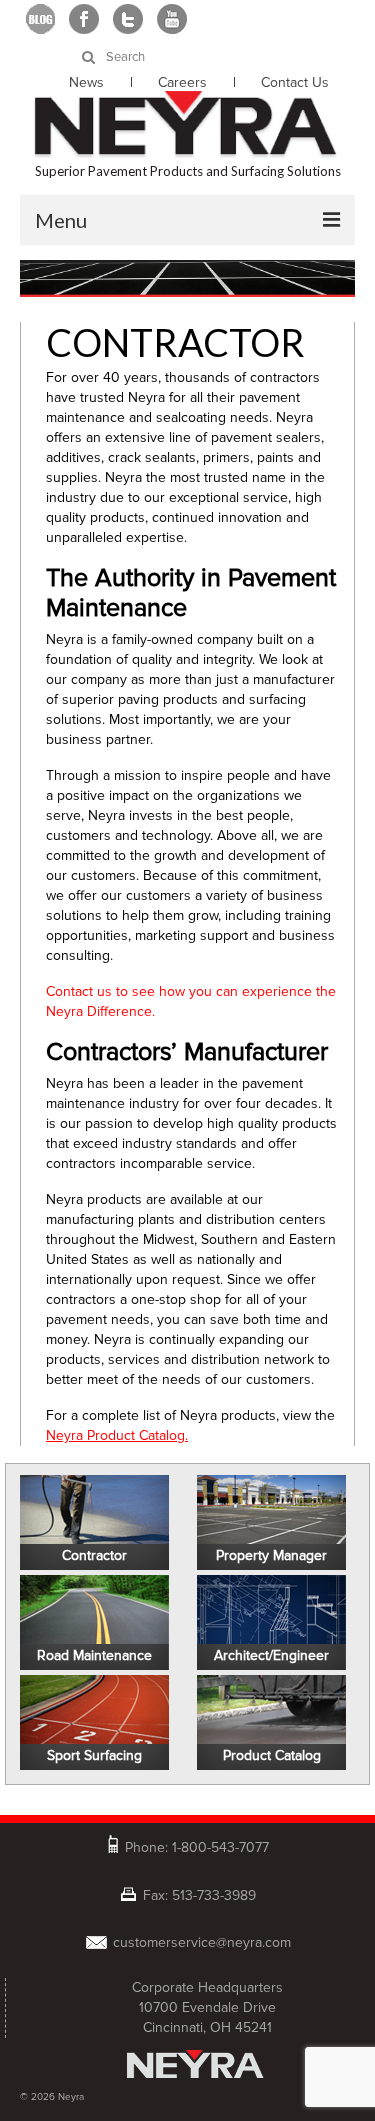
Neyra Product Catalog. (117, 1435)
